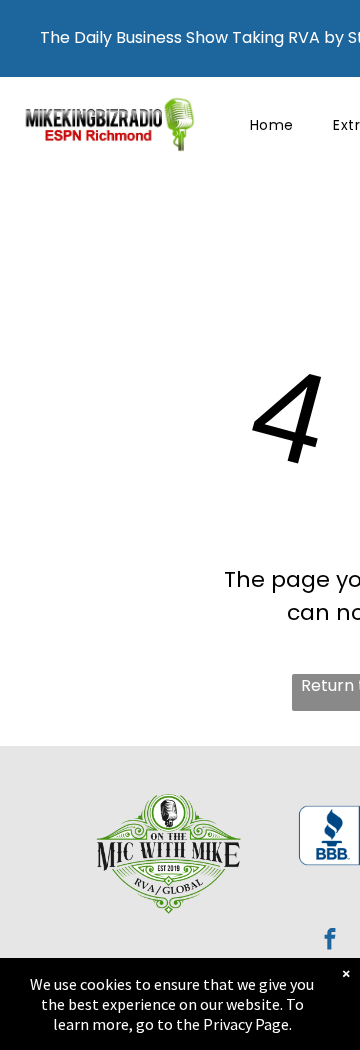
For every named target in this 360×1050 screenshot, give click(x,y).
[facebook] (330, 941)
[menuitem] (272, 125)
